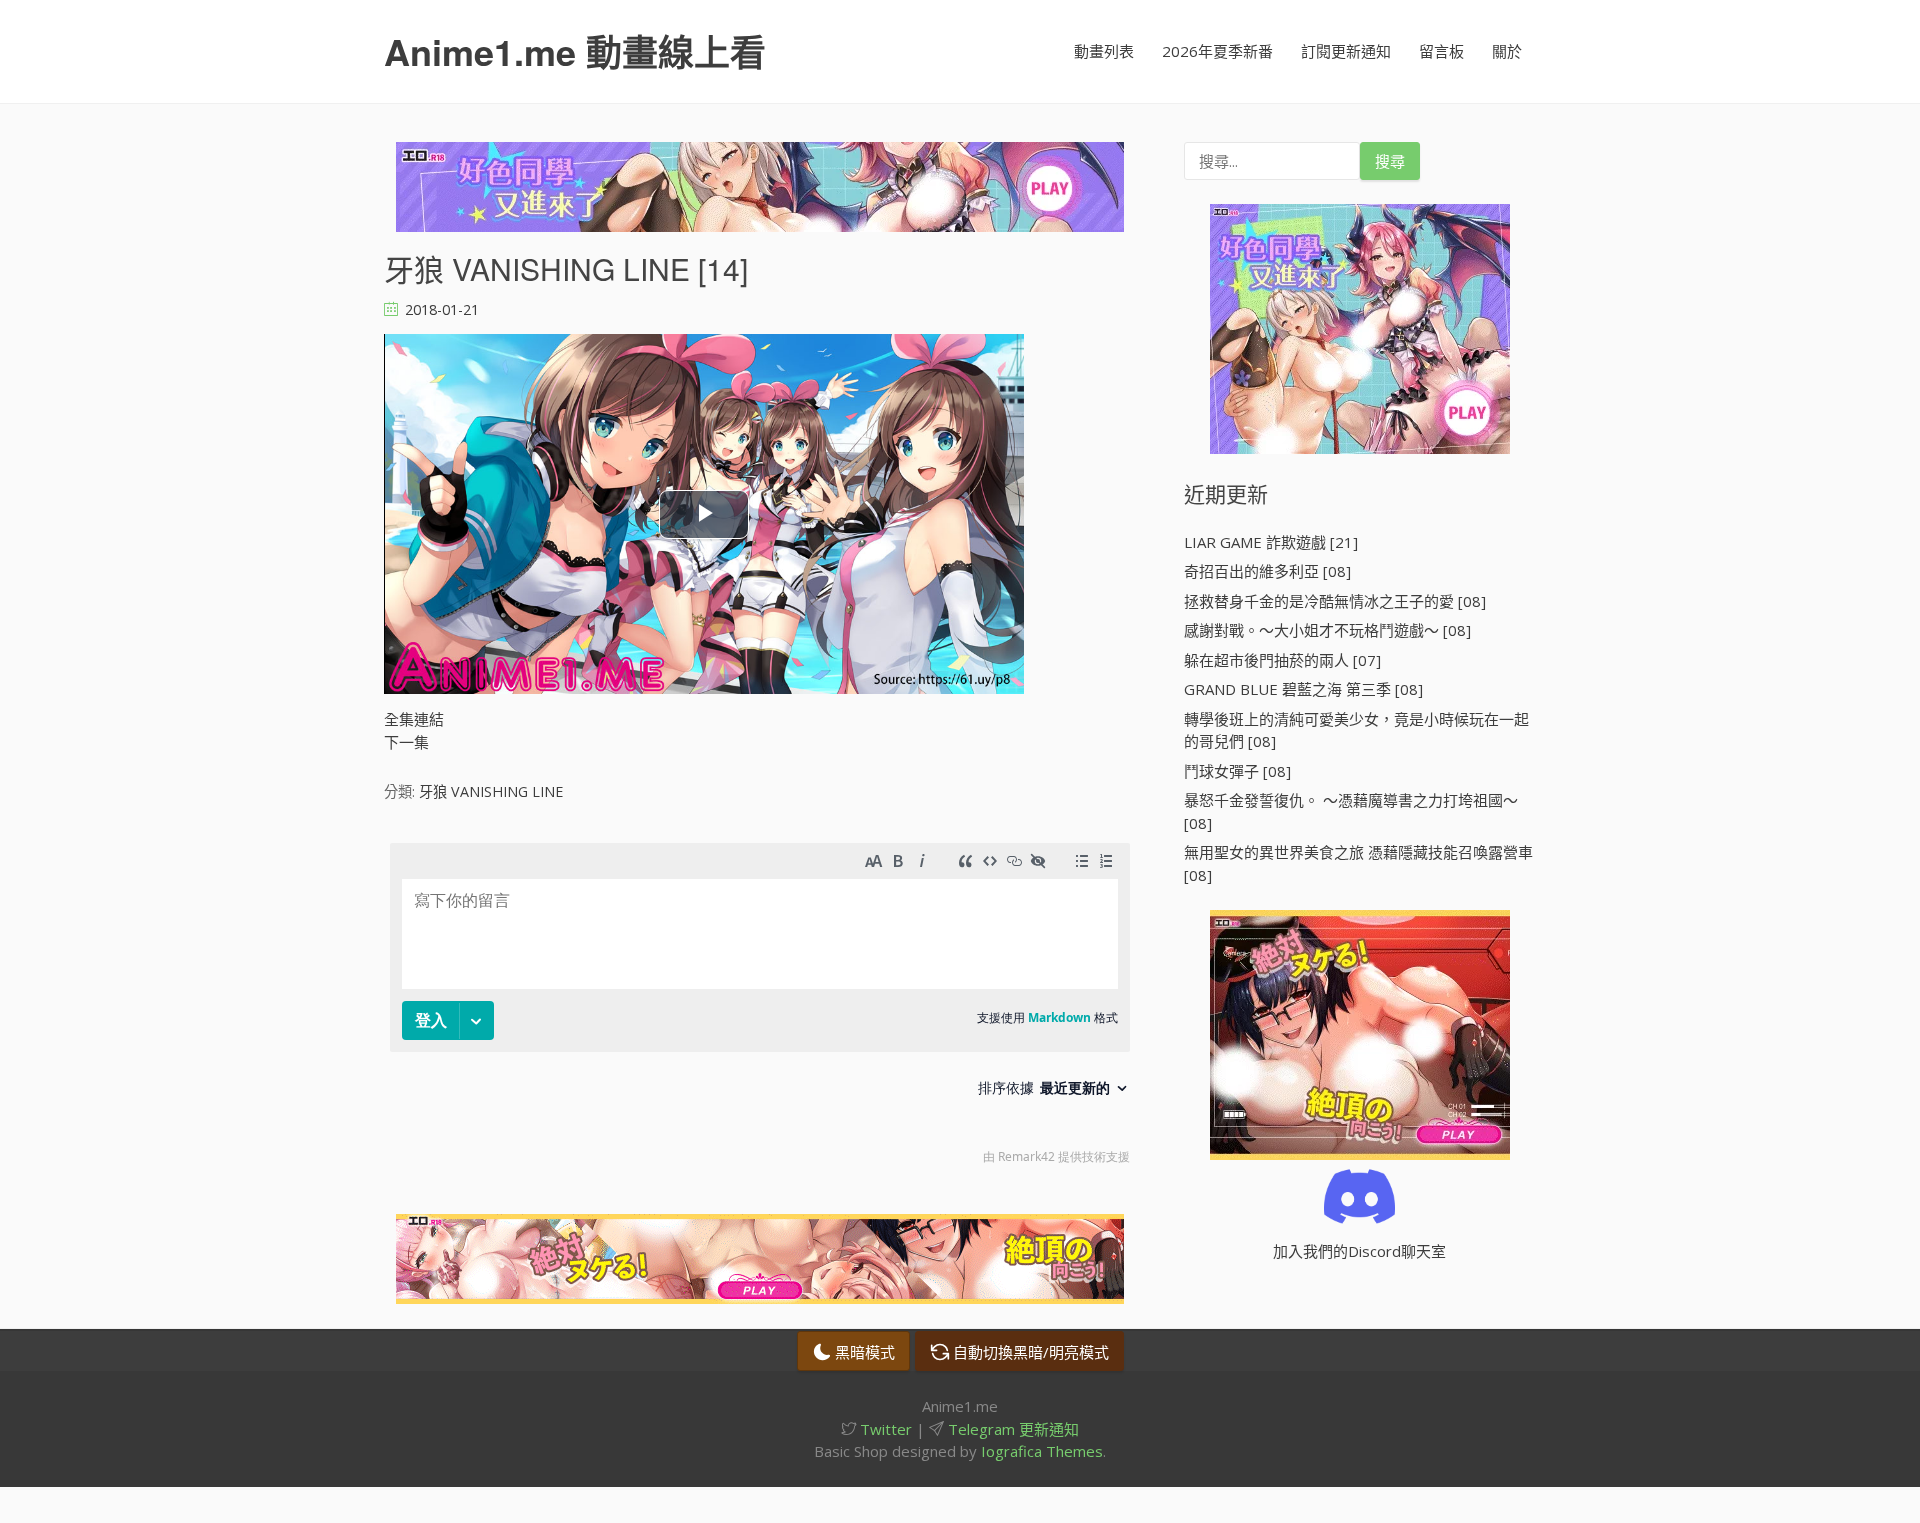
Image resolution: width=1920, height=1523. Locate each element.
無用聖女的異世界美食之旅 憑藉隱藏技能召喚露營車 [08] (1358, 863)
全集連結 (414, 719)
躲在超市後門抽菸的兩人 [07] (1282, 660)
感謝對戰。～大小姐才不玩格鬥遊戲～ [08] (1327, 630)
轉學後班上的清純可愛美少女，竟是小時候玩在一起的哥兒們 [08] (1356, 730)
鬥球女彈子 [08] (1237, 771)
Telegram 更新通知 (1011, 1429)
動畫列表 (1104, 51)
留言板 (1441, 51)
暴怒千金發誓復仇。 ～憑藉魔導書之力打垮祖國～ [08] (1351, 811)
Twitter (884, 1429)
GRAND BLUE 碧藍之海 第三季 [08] (1303, 689)
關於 (1507, 51)
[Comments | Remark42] (760, 1008)
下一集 (406, 742)
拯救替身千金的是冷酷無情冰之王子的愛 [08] (1335, 601)
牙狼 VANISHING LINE (491, 791)
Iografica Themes (1042, 1451)
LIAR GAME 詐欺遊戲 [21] (1271, 542)
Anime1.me (575, 51)
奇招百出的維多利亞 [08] (1267, 571)
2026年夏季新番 (1217, 51)
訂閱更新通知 (1346, 51)
